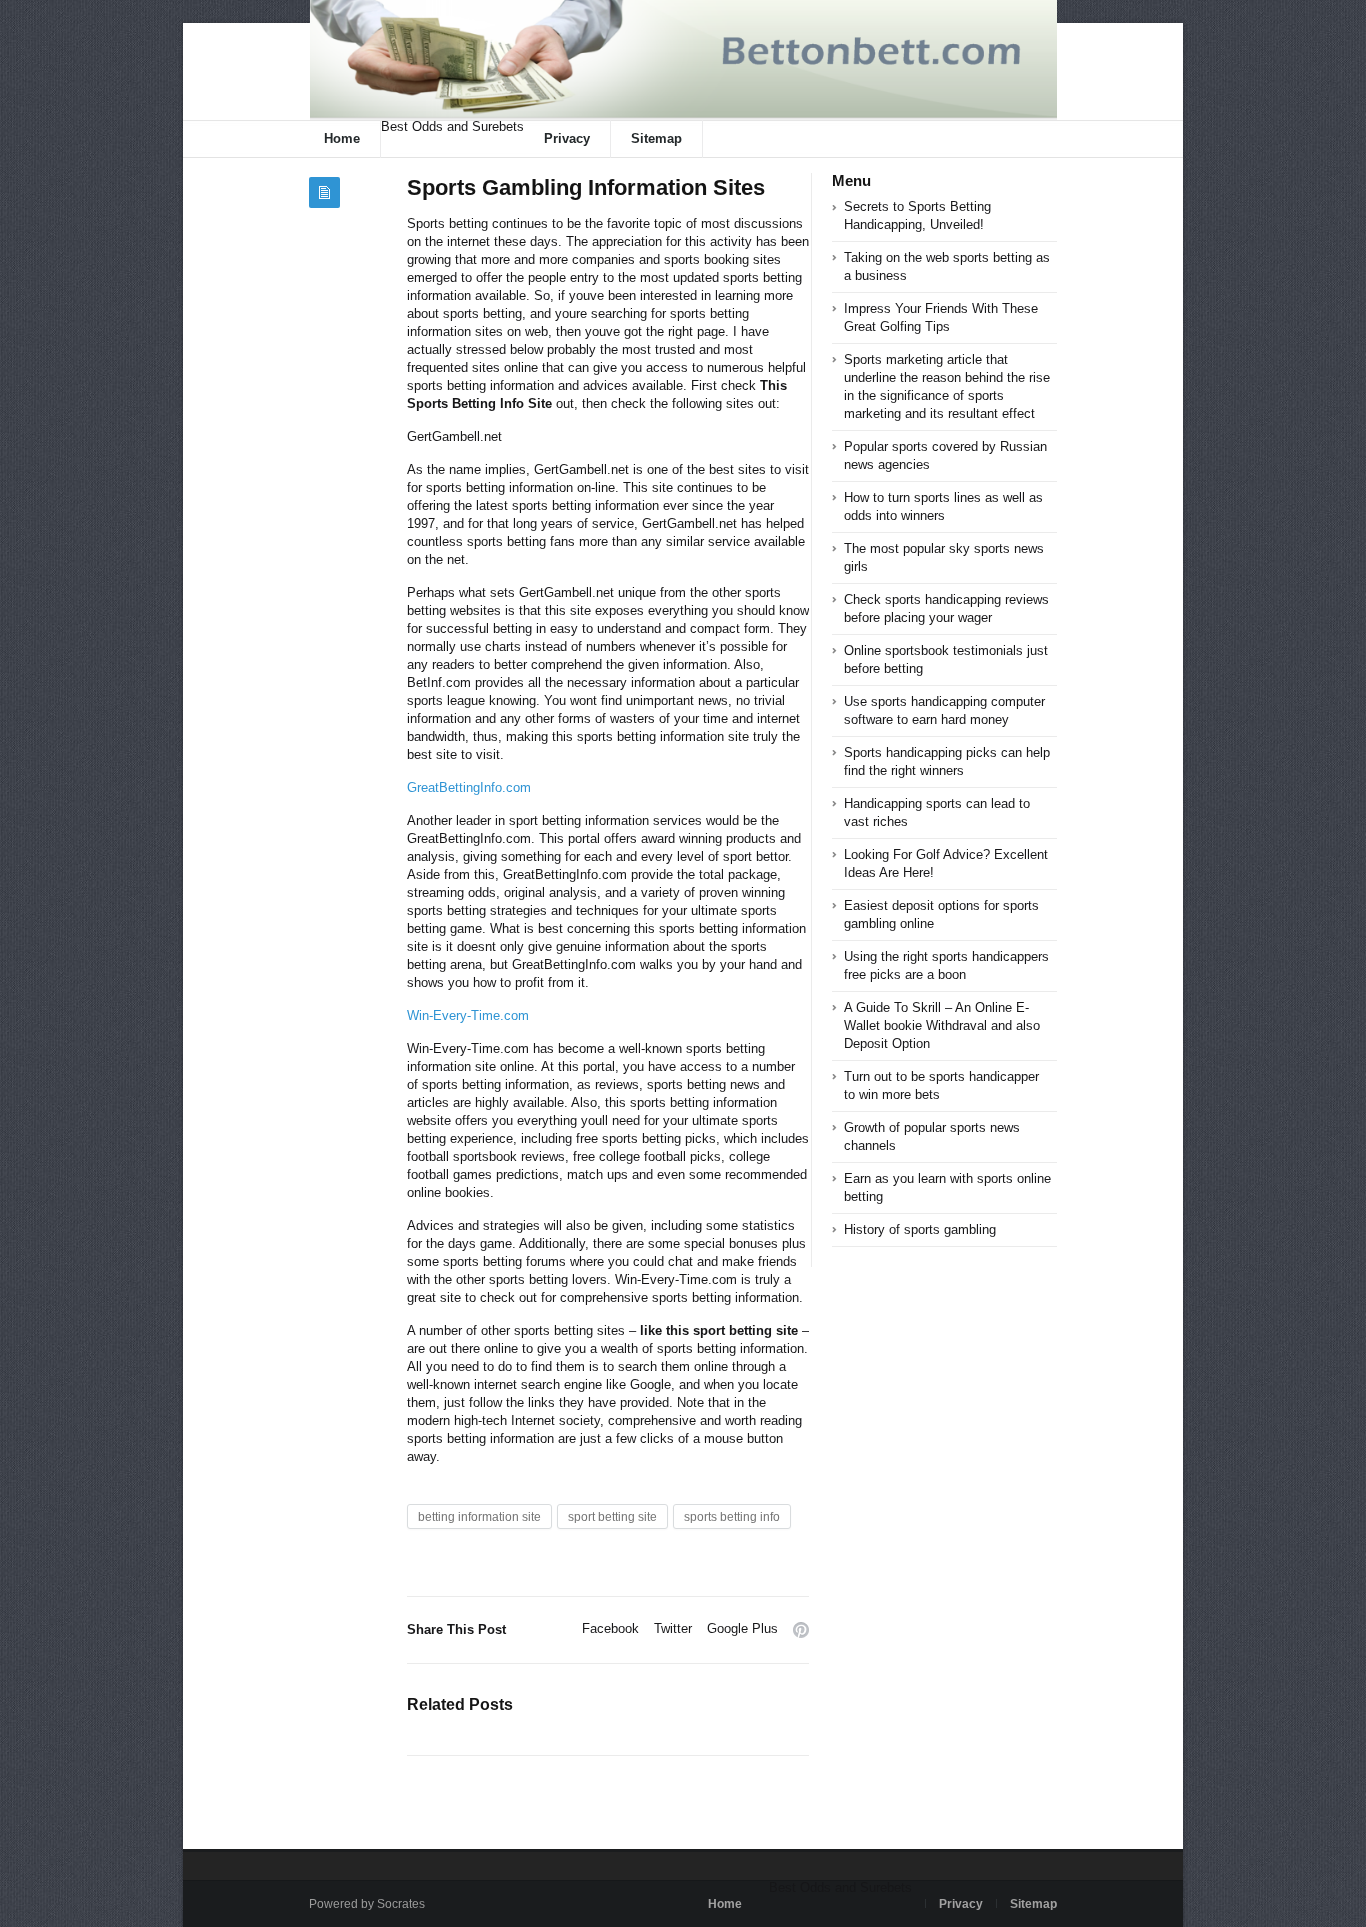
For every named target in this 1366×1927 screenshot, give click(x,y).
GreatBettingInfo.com (469, 787)
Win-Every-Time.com (468, 1015)
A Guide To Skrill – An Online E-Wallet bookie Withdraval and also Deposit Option (942, 1025)
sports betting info (732, 1517)
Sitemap (656, 138)
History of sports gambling (920, 1229)
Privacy (567, 138)
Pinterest (801, 1629)
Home (342, 138)
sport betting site (612, 1517)
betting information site (479, 1517)
